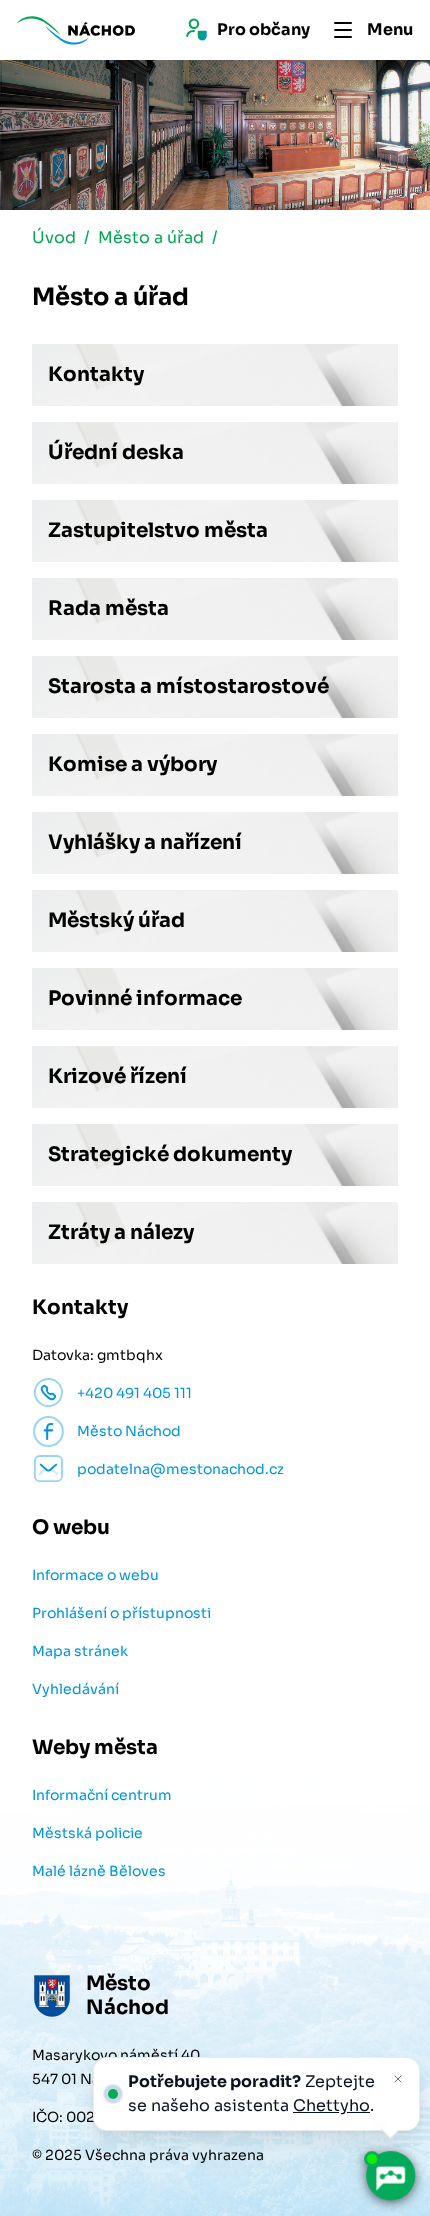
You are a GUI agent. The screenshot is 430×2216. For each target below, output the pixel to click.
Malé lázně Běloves (99, 1871)
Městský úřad (116, 920)
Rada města (108, 608)
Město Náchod (129, 1431)
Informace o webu (95, 1575)
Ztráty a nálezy (121, 1232)
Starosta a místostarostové (188, 686)
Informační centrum (102, 1795)
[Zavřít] (398, 2079)
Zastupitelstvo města (158, 530)
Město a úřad (151, 237)
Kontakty (96, 374)
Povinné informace (145, 998)
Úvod (54, 237)
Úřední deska (116, 452)
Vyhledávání (75, 1689)
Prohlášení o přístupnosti (121, 1613)
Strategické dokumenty (170, 1154)
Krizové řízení (117, 1076)
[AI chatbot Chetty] (390, 2176)
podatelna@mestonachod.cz (180, 1469)
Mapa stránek (80, 1651)
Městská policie (87, 1833)
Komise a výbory (132, 764)
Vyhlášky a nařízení (145, 842)
